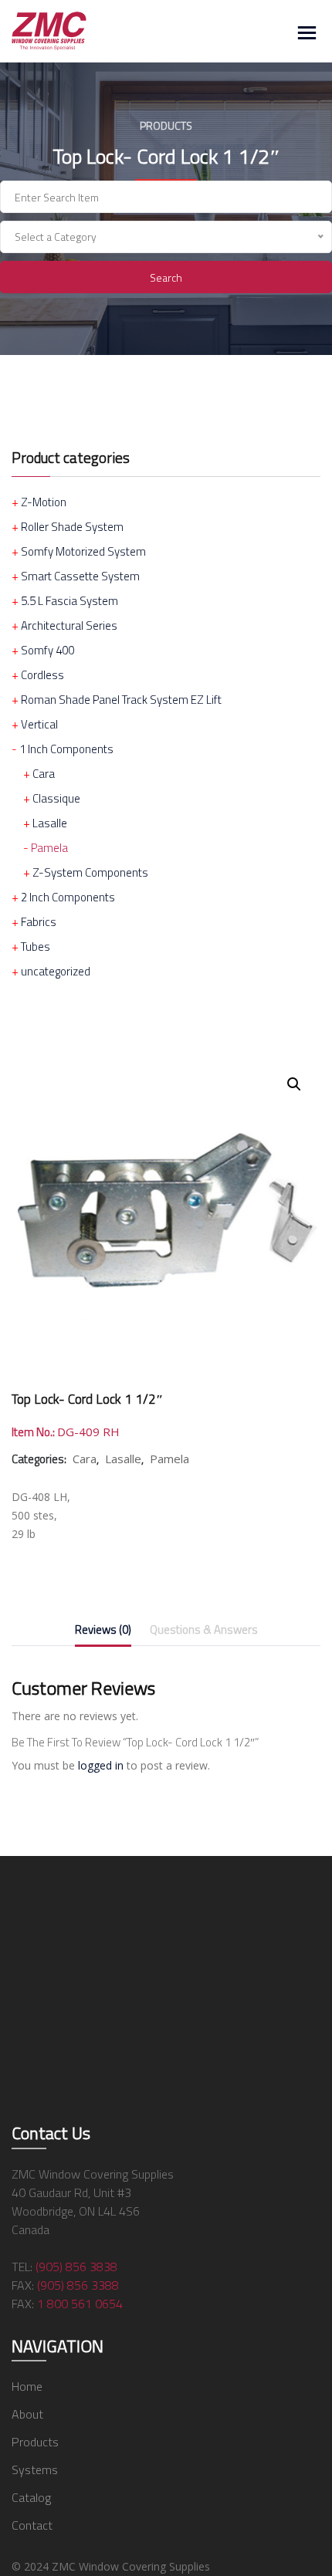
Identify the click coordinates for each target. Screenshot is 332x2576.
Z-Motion (44, 502)
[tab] (103, 1633)
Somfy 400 (47, 650)
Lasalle (50, 823)
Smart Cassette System (80, 576)
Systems (35, 2470)
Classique (56, 798)
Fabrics (39, 922)
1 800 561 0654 (80, 2304)
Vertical (39, 724)
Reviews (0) (103, 1629)
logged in (101, 1765)
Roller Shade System (72, 527)
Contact (32, 2525)
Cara (44, 774)
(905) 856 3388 (78, 2285)
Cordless (42, 675)
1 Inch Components (66, 749)
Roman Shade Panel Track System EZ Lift (121, 700)
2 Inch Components (68, 897)
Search (166, 277)
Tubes (36, 947)
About (27, 2414)
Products (35, 2442)
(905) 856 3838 (76, 2267)
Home (27, 2386)
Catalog (31, 2497)
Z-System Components (90, 872)
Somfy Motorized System (83, 551)
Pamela (49, 848)
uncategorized (56, 971)
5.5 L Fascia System (69, 601)
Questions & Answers (204, 1629)
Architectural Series (69, 625)
